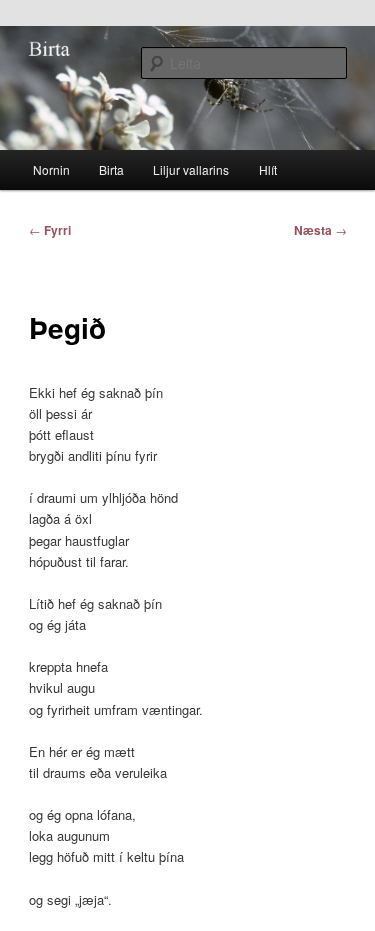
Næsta (320, 230)
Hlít (268, 169)
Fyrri (50, 230)
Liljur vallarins (191, 169)
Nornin (51, 169)
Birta (111, 169)
